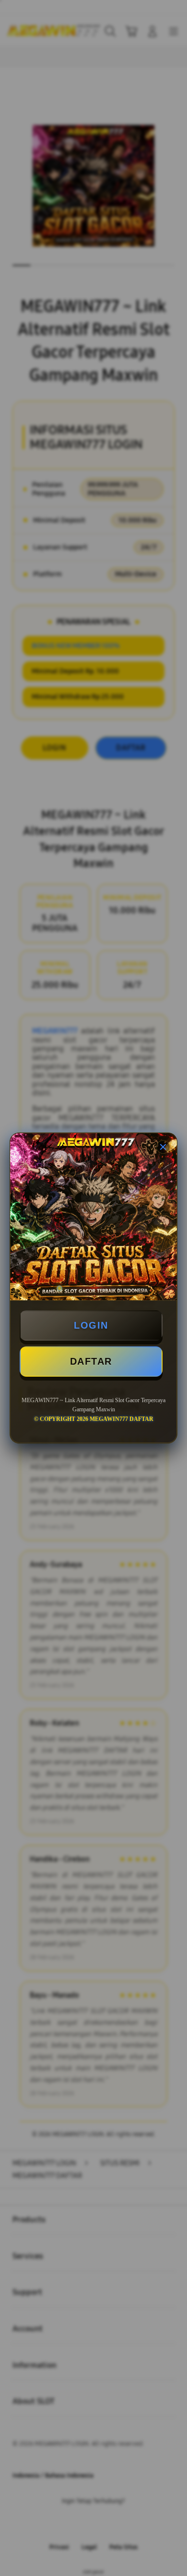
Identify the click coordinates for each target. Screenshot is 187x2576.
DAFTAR (91, 1361)
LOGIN (91, 1325)
